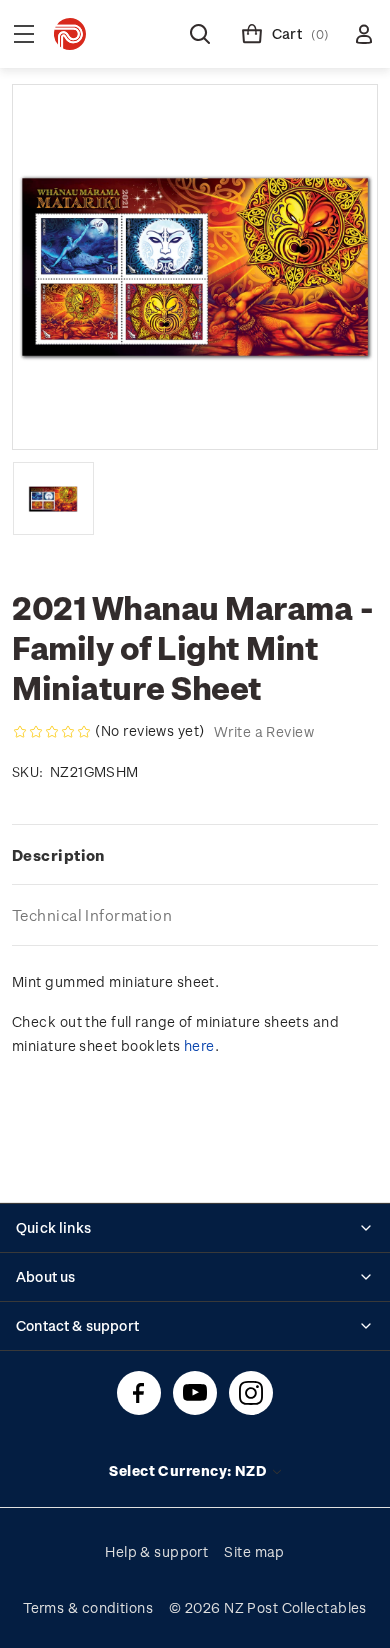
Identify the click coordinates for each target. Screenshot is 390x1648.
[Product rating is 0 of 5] (52, 732)
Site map (254, 1551)
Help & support (156, 1551)
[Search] (200, 34)
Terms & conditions (88, 1607)
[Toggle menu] (24, 34)
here (199, 1045)
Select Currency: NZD (189, 1470)
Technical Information (92, 915)
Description (58, 855)
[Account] (364, 34)
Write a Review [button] (264, 731)
